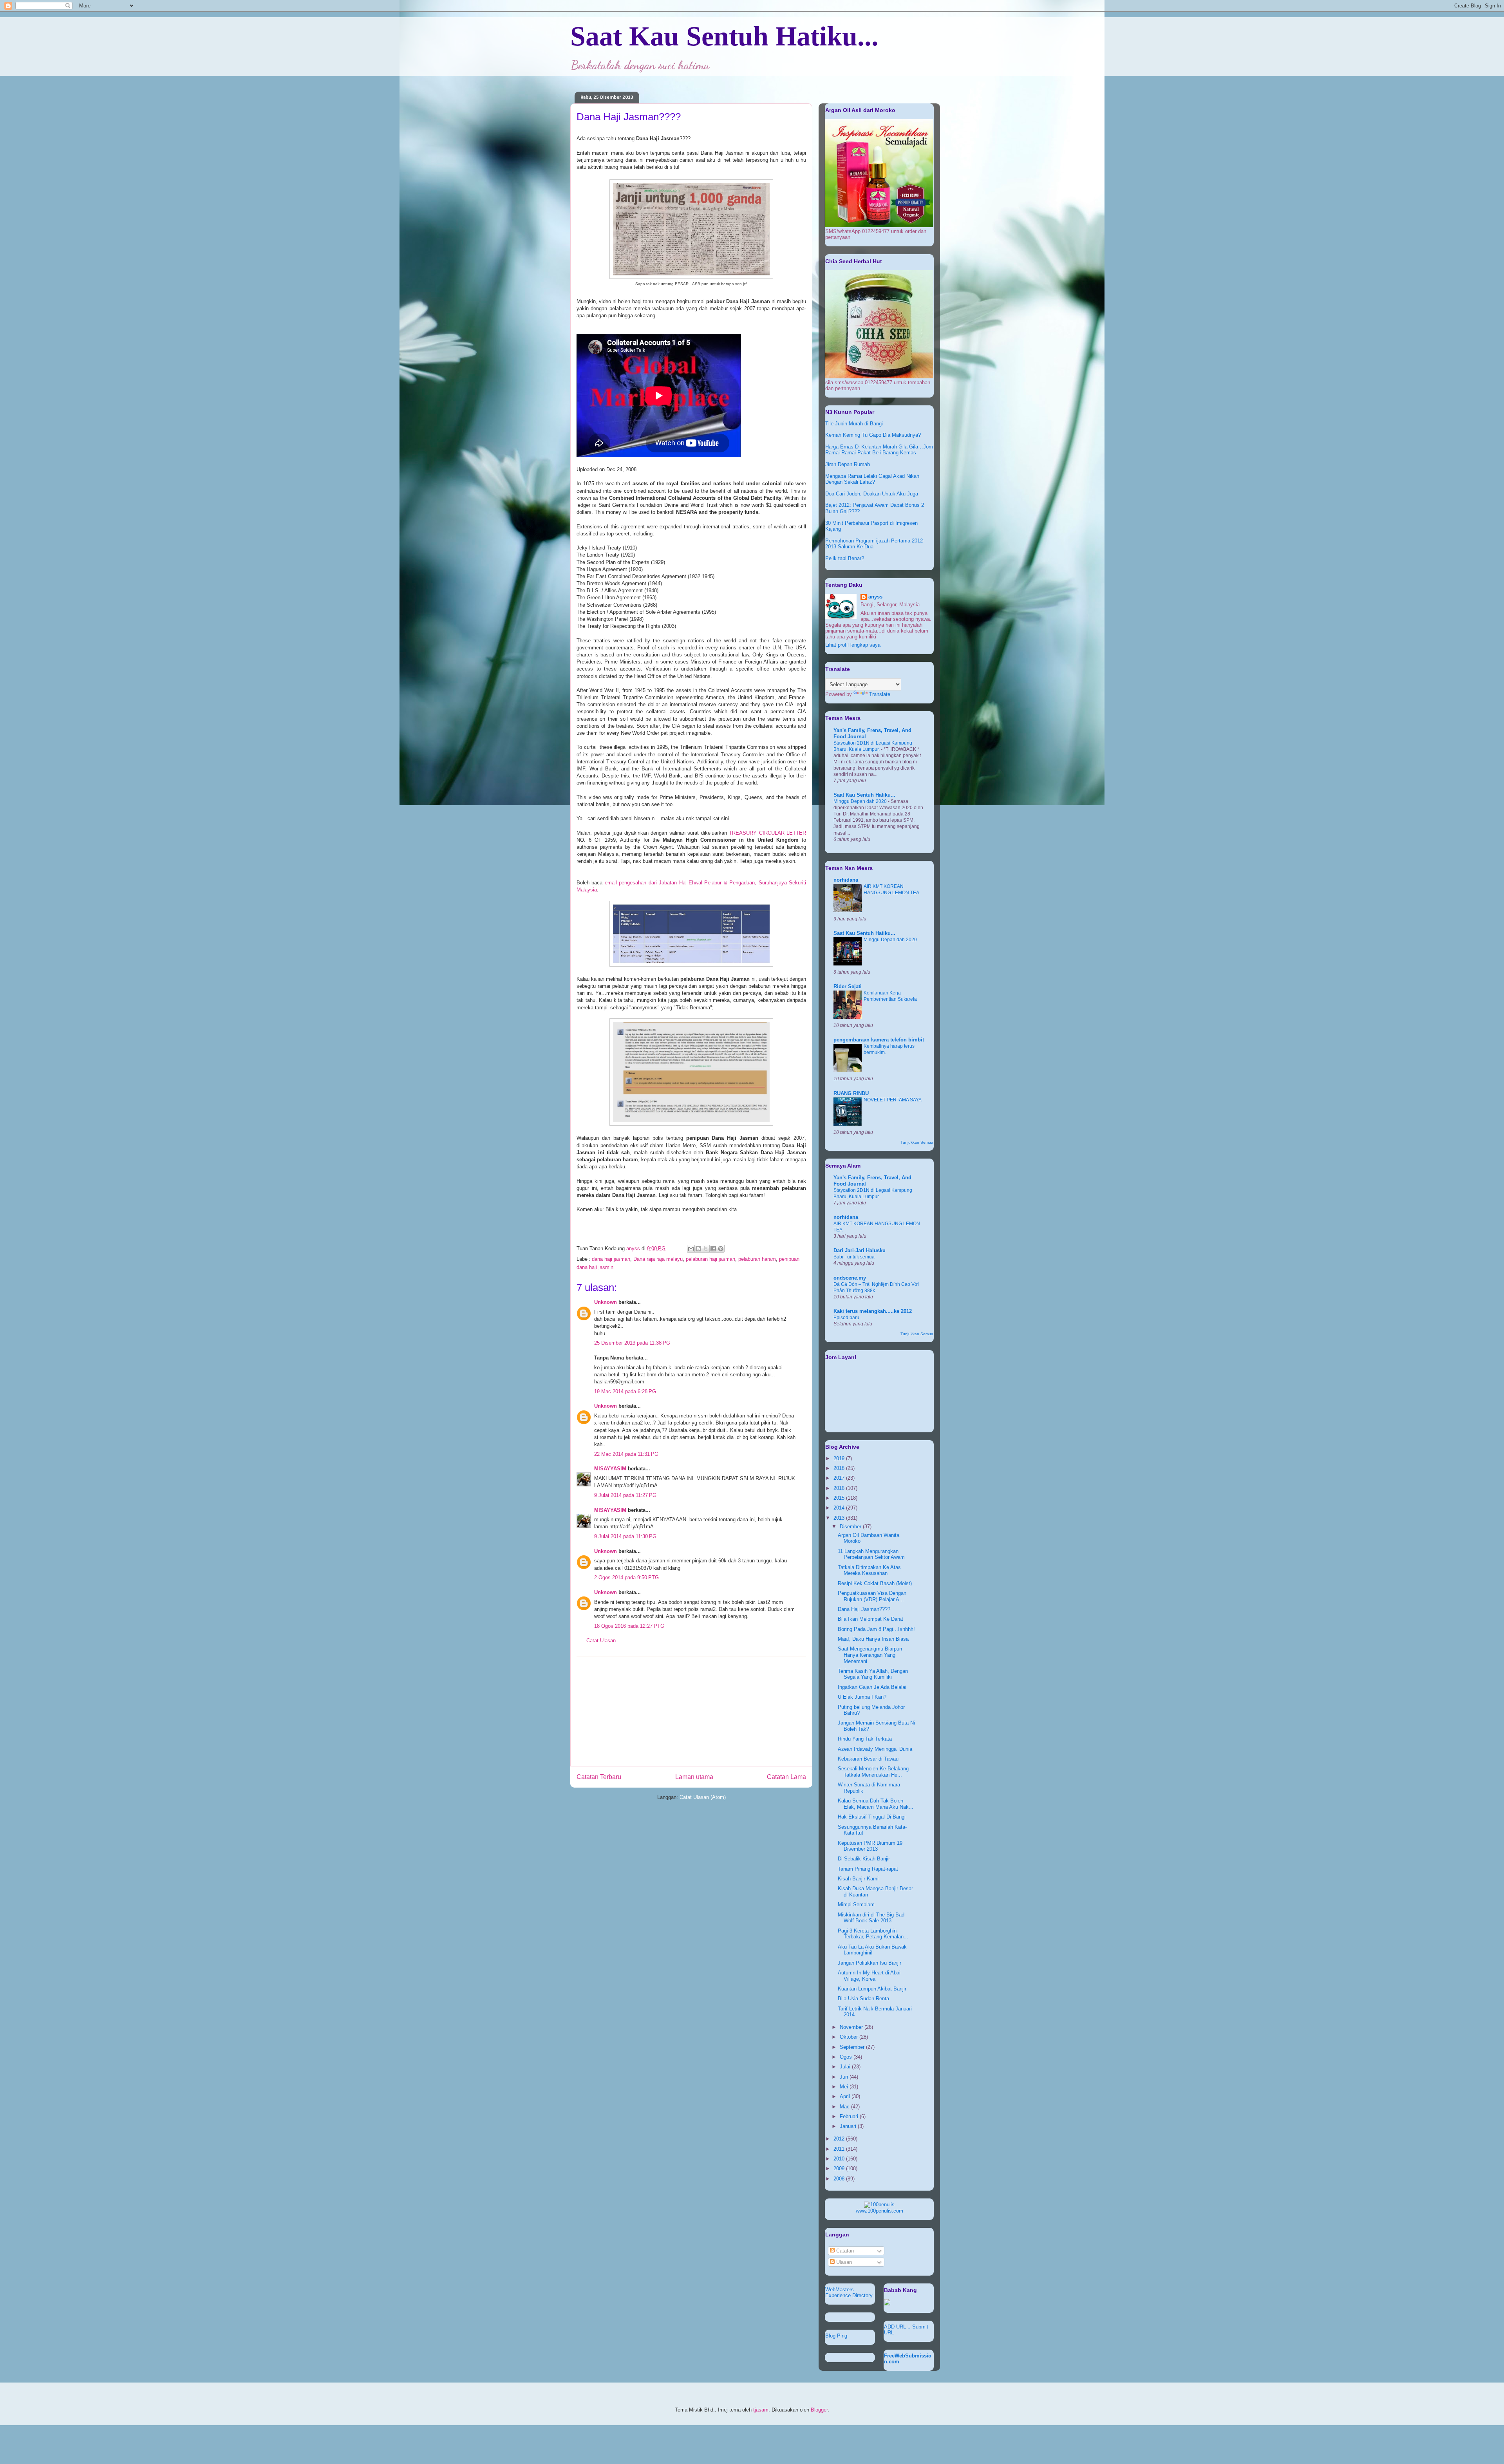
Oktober (850, 2037)
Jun (845, 2077)
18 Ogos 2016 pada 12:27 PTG (629, 1626)
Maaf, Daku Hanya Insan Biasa (873, 1639)
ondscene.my (850, 1278)
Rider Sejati (848, 986)
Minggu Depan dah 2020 (861, 801)
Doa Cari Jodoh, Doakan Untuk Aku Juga (872, 494)
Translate (880, 694)
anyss (875, 597)
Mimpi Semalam (856, 1904)
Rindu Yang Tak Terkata (865, 1739)
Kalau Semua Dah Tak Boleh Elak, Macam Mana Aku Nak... (876, 1804)
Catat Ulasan (601, 1641)
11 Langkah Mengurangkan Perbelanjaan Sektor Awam (871, 1554)
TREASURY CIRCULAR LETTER (767, 833)
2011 (840, 2149)
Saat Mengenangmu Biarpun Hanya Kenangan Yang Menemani (870, 1655)
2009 (840, 2168)
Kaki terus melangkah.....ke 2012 (873, 1311)
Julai (846, 2067)
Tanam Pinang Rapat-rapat (868, 1869)
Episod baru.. (848, 1318)
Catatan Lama (786, 1777)
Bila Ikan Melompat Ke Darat (870, 1619)
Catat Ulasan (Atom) (703, 1797)
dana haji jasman (611, 1259)
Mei (845, 2087)
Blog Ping (836, 2336)
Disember (851, 1527)
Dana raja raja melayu (658, 1259)
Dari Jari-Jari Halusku (860, 1250)
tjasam (761, 2410)
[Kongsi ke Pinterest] (721, 1249)
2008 (840, 2179)
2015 (840, 1498)
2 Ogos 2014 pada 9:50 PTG (626, 1577)
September (853, 2047)
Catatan (844, 2251)
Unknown (606, 1302)
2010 (840, 2159)
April (846, 2096)
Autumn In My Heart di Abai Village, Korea (869, 1976)
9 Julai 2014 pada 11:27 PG (625, 1495)
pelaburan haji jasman (710, 1259)
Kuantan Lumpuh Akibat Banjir (872, 1989)
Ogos (847, 2057)
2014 (840, 1508)
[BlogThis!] (698, 1249)
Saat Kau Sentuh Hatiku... (724, 36)
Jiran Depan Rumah (848, 464)
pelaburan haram (757, 1259)
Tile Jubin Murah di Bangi (854, 424)
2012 (840, 2139)
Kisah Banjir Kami (858, 1879)
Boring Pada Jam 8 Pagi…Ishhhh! (876, 1629)
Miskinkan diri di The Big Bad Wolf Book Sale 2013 (871, 1918)
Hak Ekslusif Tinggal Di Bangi (872, 1817)
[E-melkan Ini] (691, 1249)
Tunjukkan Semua (917, 1142)
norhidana (846, 880)
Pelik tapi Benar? (845, 558)
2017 (840, 1478)
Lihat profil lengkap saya (853, 645)
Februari (850, 2116)
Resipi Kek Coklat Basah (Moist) (875, 1583)
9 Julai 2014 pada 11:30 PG (625, 1536)
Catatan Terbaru (599, 1777)
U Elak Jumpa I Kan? (862, 1697)
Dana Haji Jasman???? (864, 1609)
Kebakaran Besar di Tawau (868, 1759)
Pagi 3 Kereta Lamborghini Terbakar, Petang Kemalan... (873, 1934)
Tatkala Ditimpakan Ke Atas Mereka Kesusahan (869, 1570)
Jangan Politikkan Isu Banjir (869, 1963)
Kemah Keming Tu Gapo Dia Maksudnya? (873, 435)
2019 (840, 1458)
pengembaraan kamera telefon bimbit (879, 1040)
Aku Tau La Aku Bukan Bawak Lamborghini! (872, 1950)
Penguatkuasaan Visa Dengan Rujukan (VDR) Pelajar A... (872, 1596)
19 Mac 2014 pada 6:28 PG (625, 1391)
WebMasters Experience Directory (849, 2292)
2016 (840, 1488)
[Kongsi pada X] (706, 1249)
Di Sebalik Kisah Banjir (864, 1859)
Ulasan (843, 2262)
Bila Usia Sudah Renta (863, 1998)
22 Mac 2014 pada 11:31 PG (626, 1454)
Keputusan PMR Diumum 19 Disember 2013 (870, 1846)
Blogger (819, 2410)
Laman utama (694, 1777)
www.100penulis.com (879, 2211)
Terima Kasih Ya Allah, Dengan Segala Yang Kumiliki (873, 1674)
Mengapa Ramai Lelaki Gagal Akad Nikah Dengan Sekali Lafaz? (872, 479)
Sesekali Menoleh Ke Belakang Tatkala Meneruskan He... (873, 1772)
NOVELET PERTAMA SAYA (893, 1100)
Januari (849, 2126)
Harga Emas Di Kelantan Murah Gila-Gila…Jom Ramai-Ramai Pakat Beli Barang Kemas (879, 450)
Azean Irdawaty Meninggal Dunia (875, 1749)
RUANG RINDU (851, 1093)
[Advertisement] (691, 1711)
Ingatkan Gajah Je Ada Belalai (872, 1687)
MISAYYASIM (610, 1469)
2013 (840, 1518)
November (852, 2027)
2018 (840, 1468)
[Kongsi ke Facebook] (713, 1249)
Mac (845, 2107)
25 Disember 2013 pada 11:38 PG (632, 1343)
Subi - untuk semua (854, 1257)
